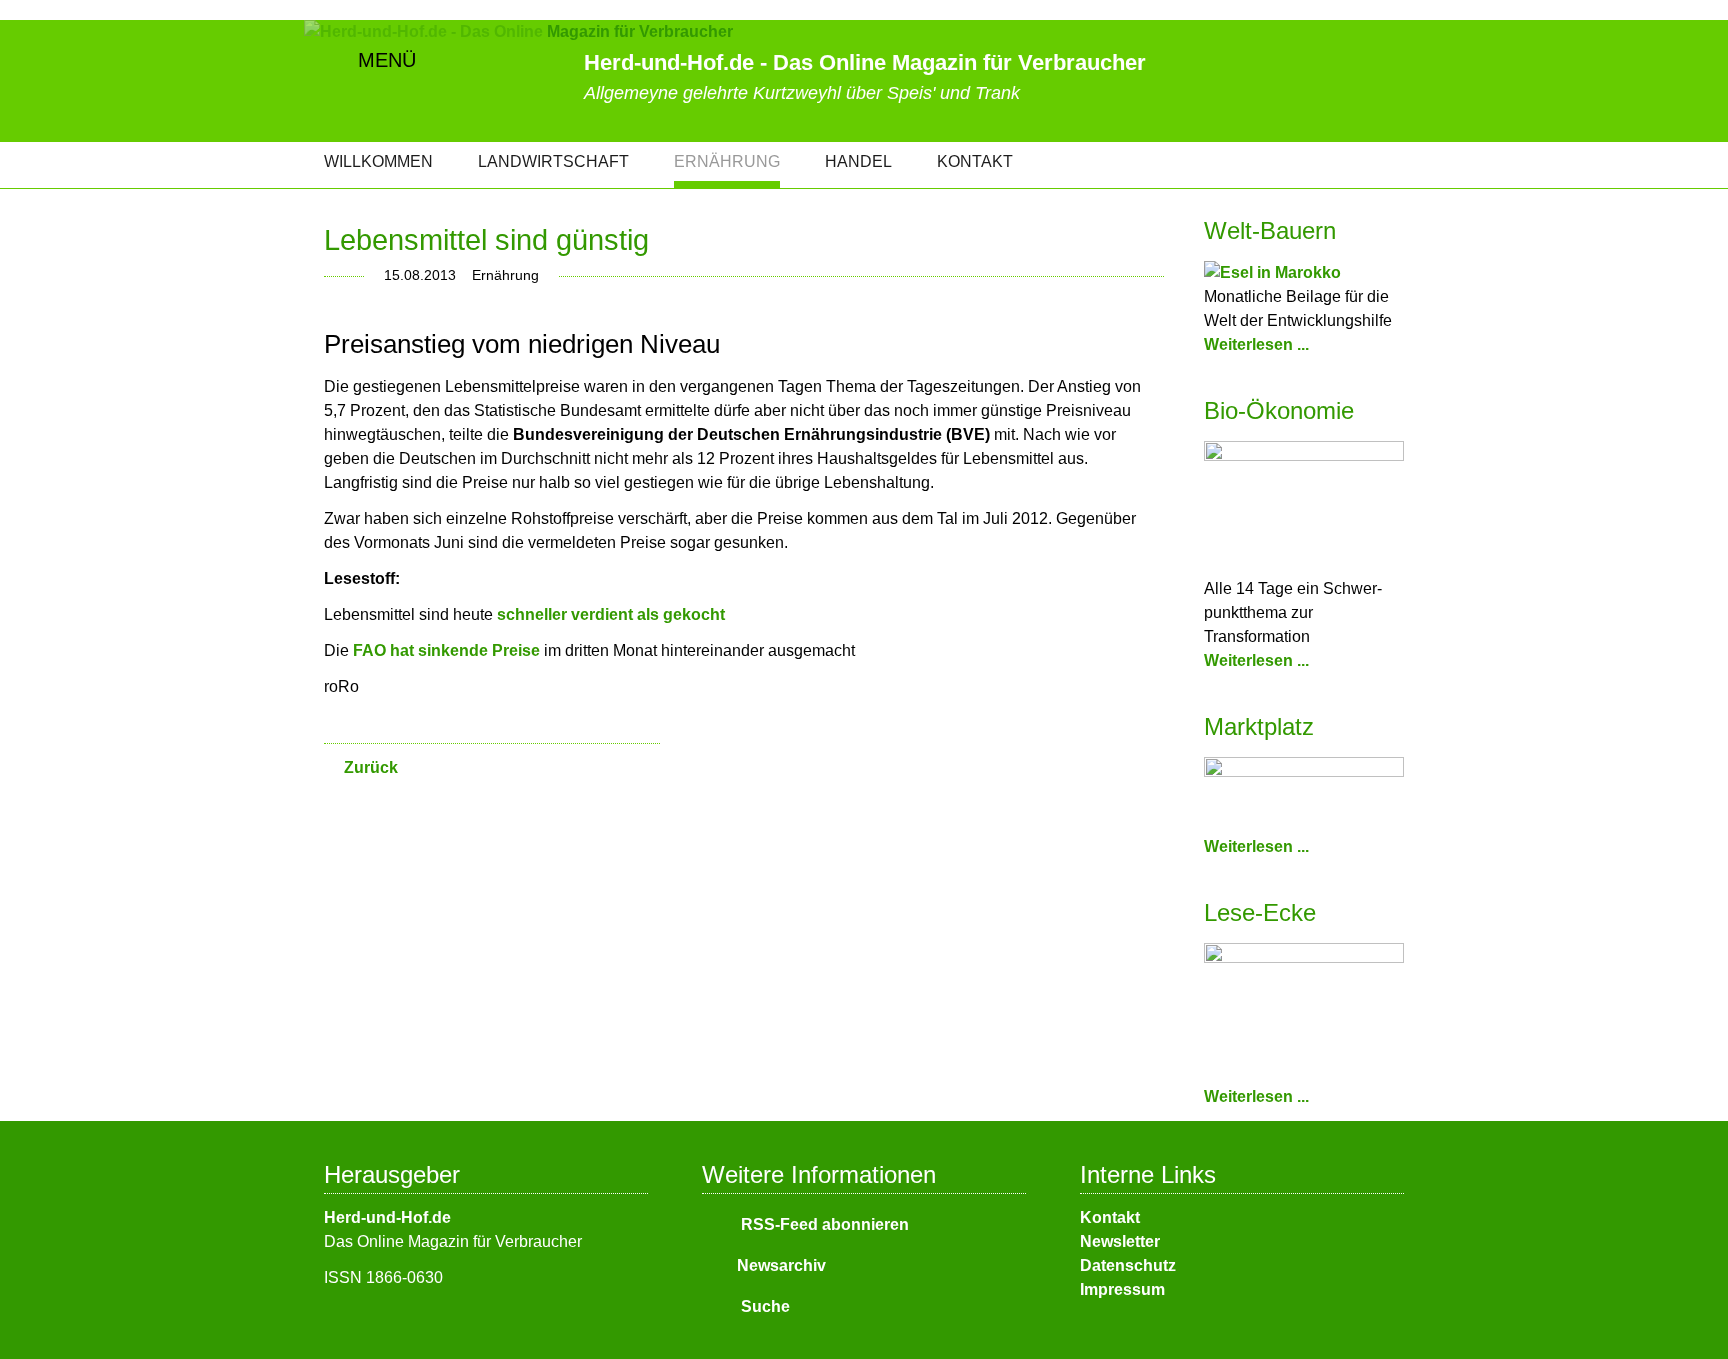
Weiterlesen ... (1256, 344)
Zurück (371, 767)
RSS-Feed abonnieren (823, 1224)
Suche (763, 1306)
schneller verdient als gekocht (611, 614)
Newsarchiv (781, 1265)
